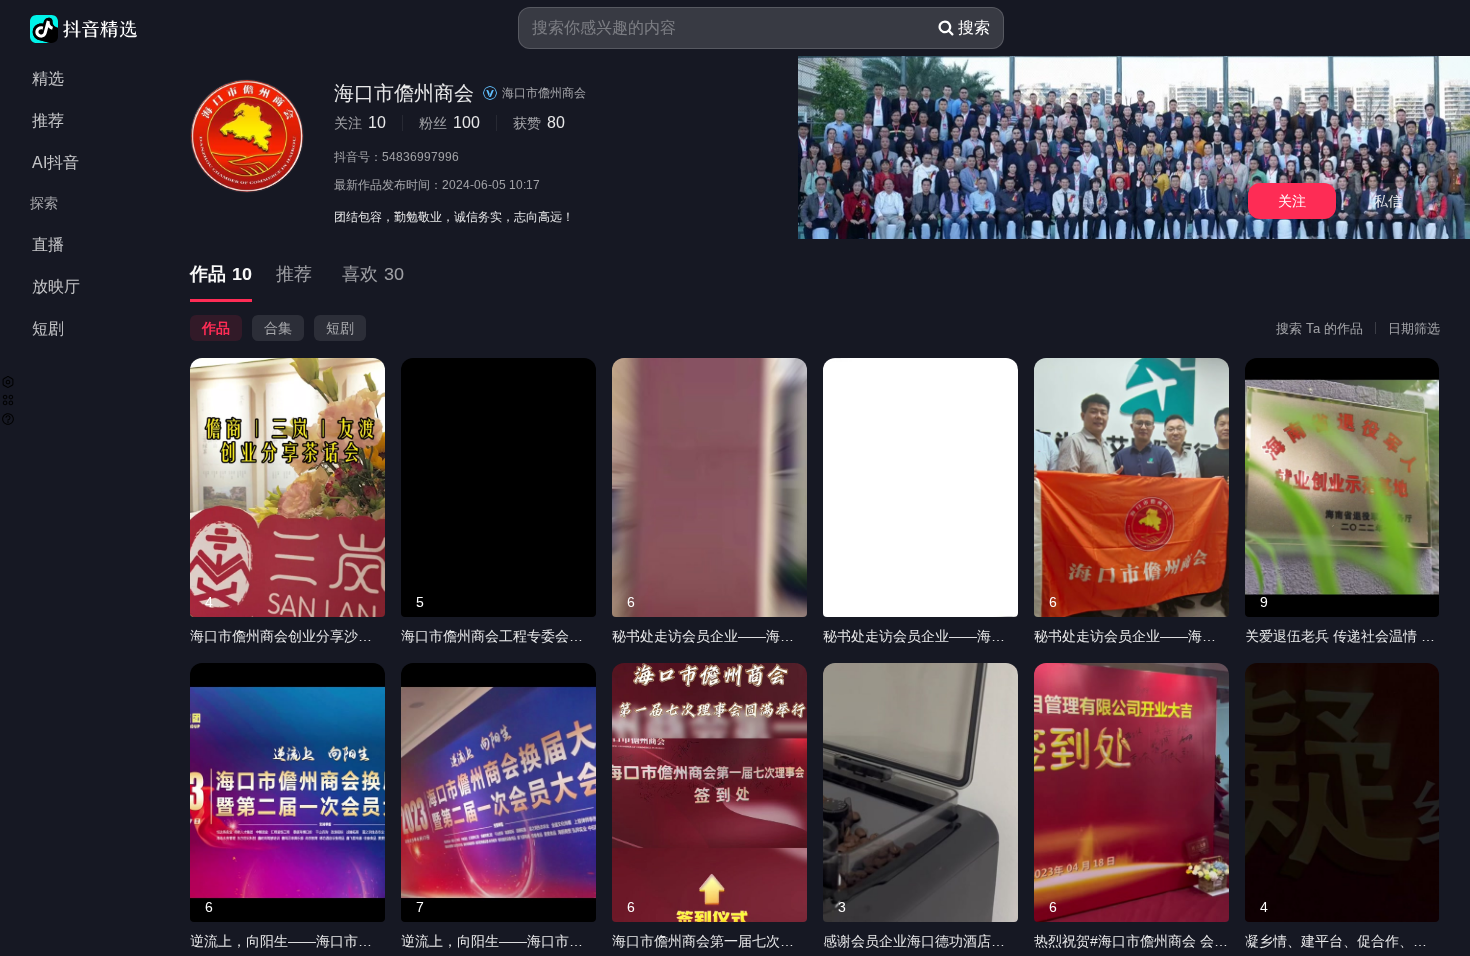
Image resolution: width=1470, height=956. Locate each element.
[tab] (221, 275)
